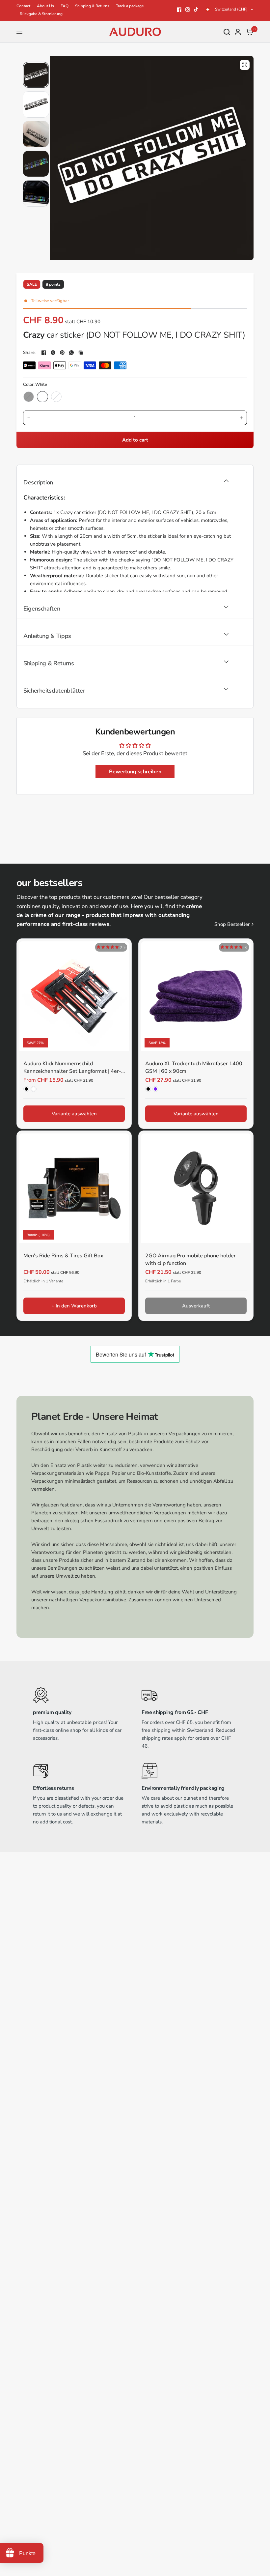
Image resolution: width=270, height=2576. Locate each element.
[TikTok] (196, 10)
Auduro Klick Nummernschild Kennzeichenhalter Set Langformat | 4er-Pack (72, 1068)
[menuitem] (25, 6)
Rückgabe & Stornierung (41, 14)
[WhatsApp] (71, 353)
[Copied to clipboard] (81, 353)
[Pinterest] (62, 353)
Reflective (56, 397)
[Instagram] (188, 10)
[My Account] (238, 32)
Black (29, 397)
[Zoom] (245, 65)
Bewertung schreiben (135, 772)
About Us (45, 6)
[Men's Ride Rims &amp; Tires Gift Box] (74, 1188)
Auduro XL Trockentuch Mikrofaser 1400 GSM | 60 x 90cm (194, 1067)
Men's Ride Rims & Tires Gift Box (63, 1256)
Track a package (130, 6)
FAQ (65, 6)
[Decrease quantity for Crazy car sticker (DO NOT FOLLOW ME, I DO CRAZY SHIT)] (29, 418)
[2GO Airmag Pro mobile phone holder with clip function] (196, 1188)
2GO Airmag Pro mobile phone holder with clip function (190, 1259)
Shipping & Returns (92, 6)
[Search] (227, 32)
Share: (29, 353)
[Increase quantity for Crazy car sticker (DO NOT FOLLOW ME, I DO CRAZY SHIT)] (241, 418)
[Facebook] (179, 10)
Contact (23, 6)
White (42, 397)
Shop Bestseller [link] (232, 924)
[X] (53, 353)
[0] (248, 32)
